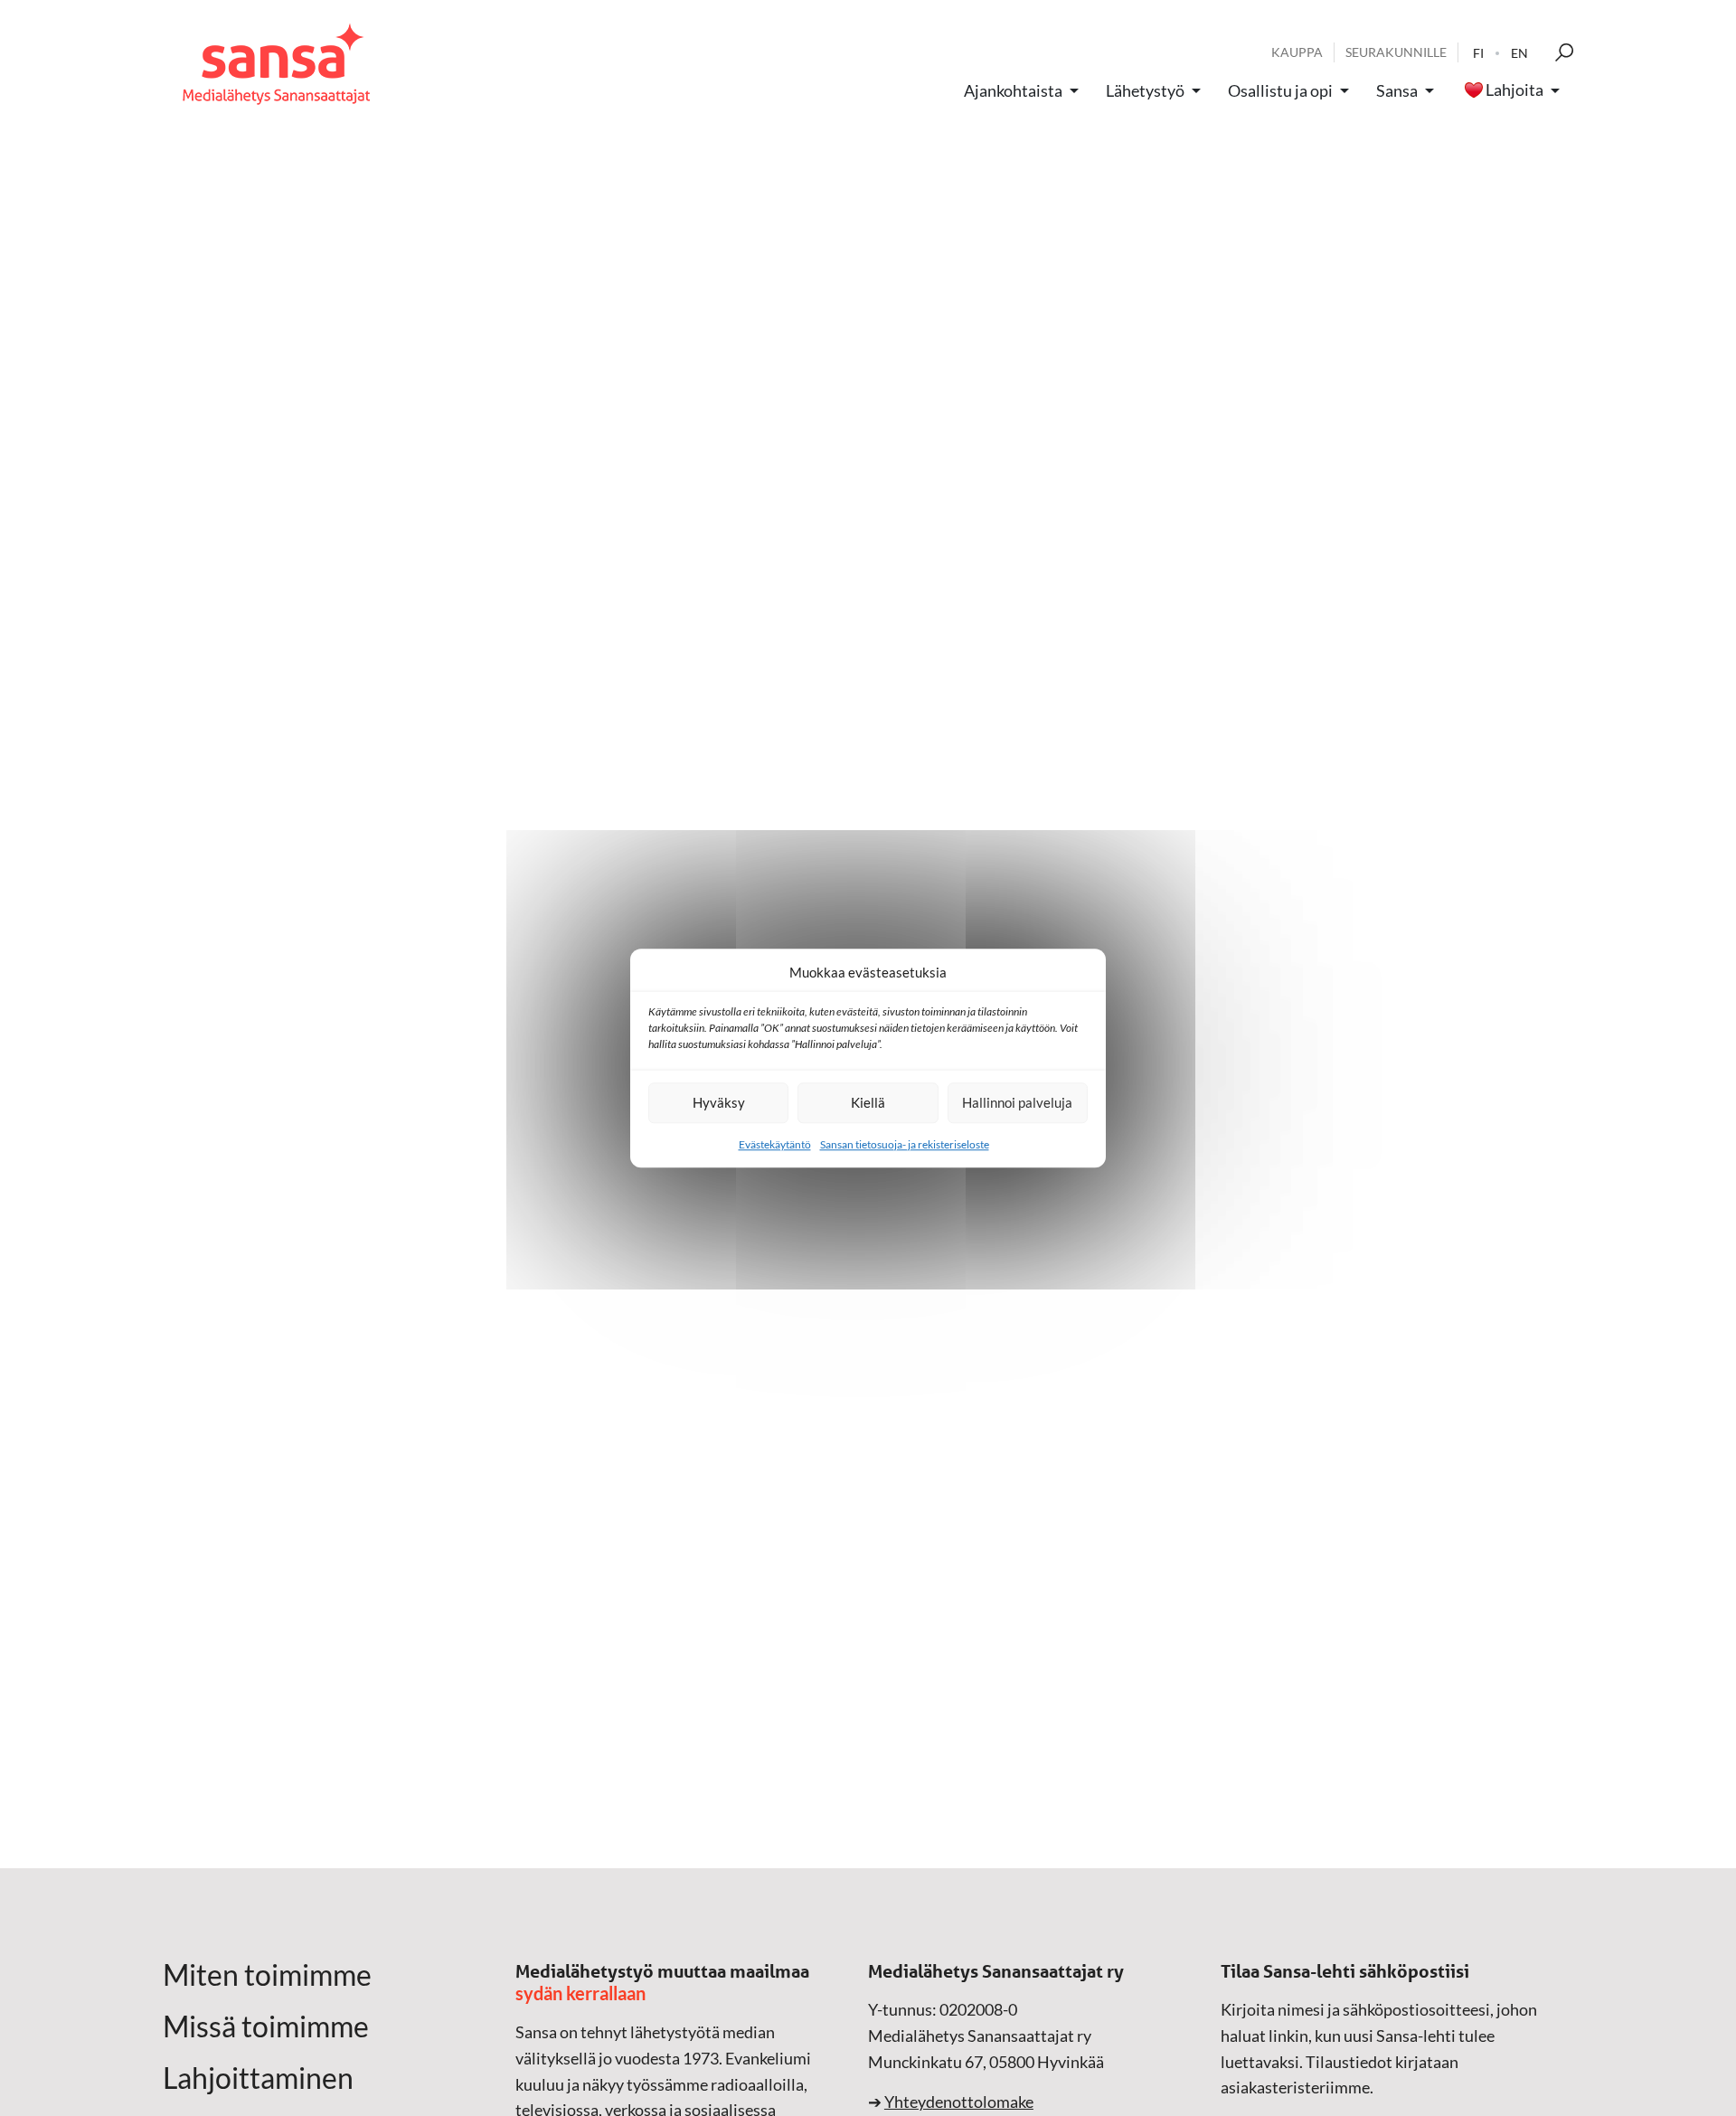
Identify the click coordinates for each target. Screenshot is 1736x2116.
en (1519, 53)
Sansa (1397, 90)
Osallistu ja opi (1280, 90)
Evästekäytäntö (775, 1144)
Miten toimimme (267, 1975)
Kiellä (868, 1102)
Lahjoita (1514, 90)
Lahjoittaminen (258, 2078)
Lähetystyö (1145, 90)
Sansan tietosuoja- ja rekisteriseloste (905, 1144)
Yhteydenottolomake (959, 2102)
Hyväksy (719, 1102)
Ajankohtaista (1013, 90)
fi (1478, 53)
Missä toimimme (266, 2026)
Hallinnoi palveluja (1017, 1102)
